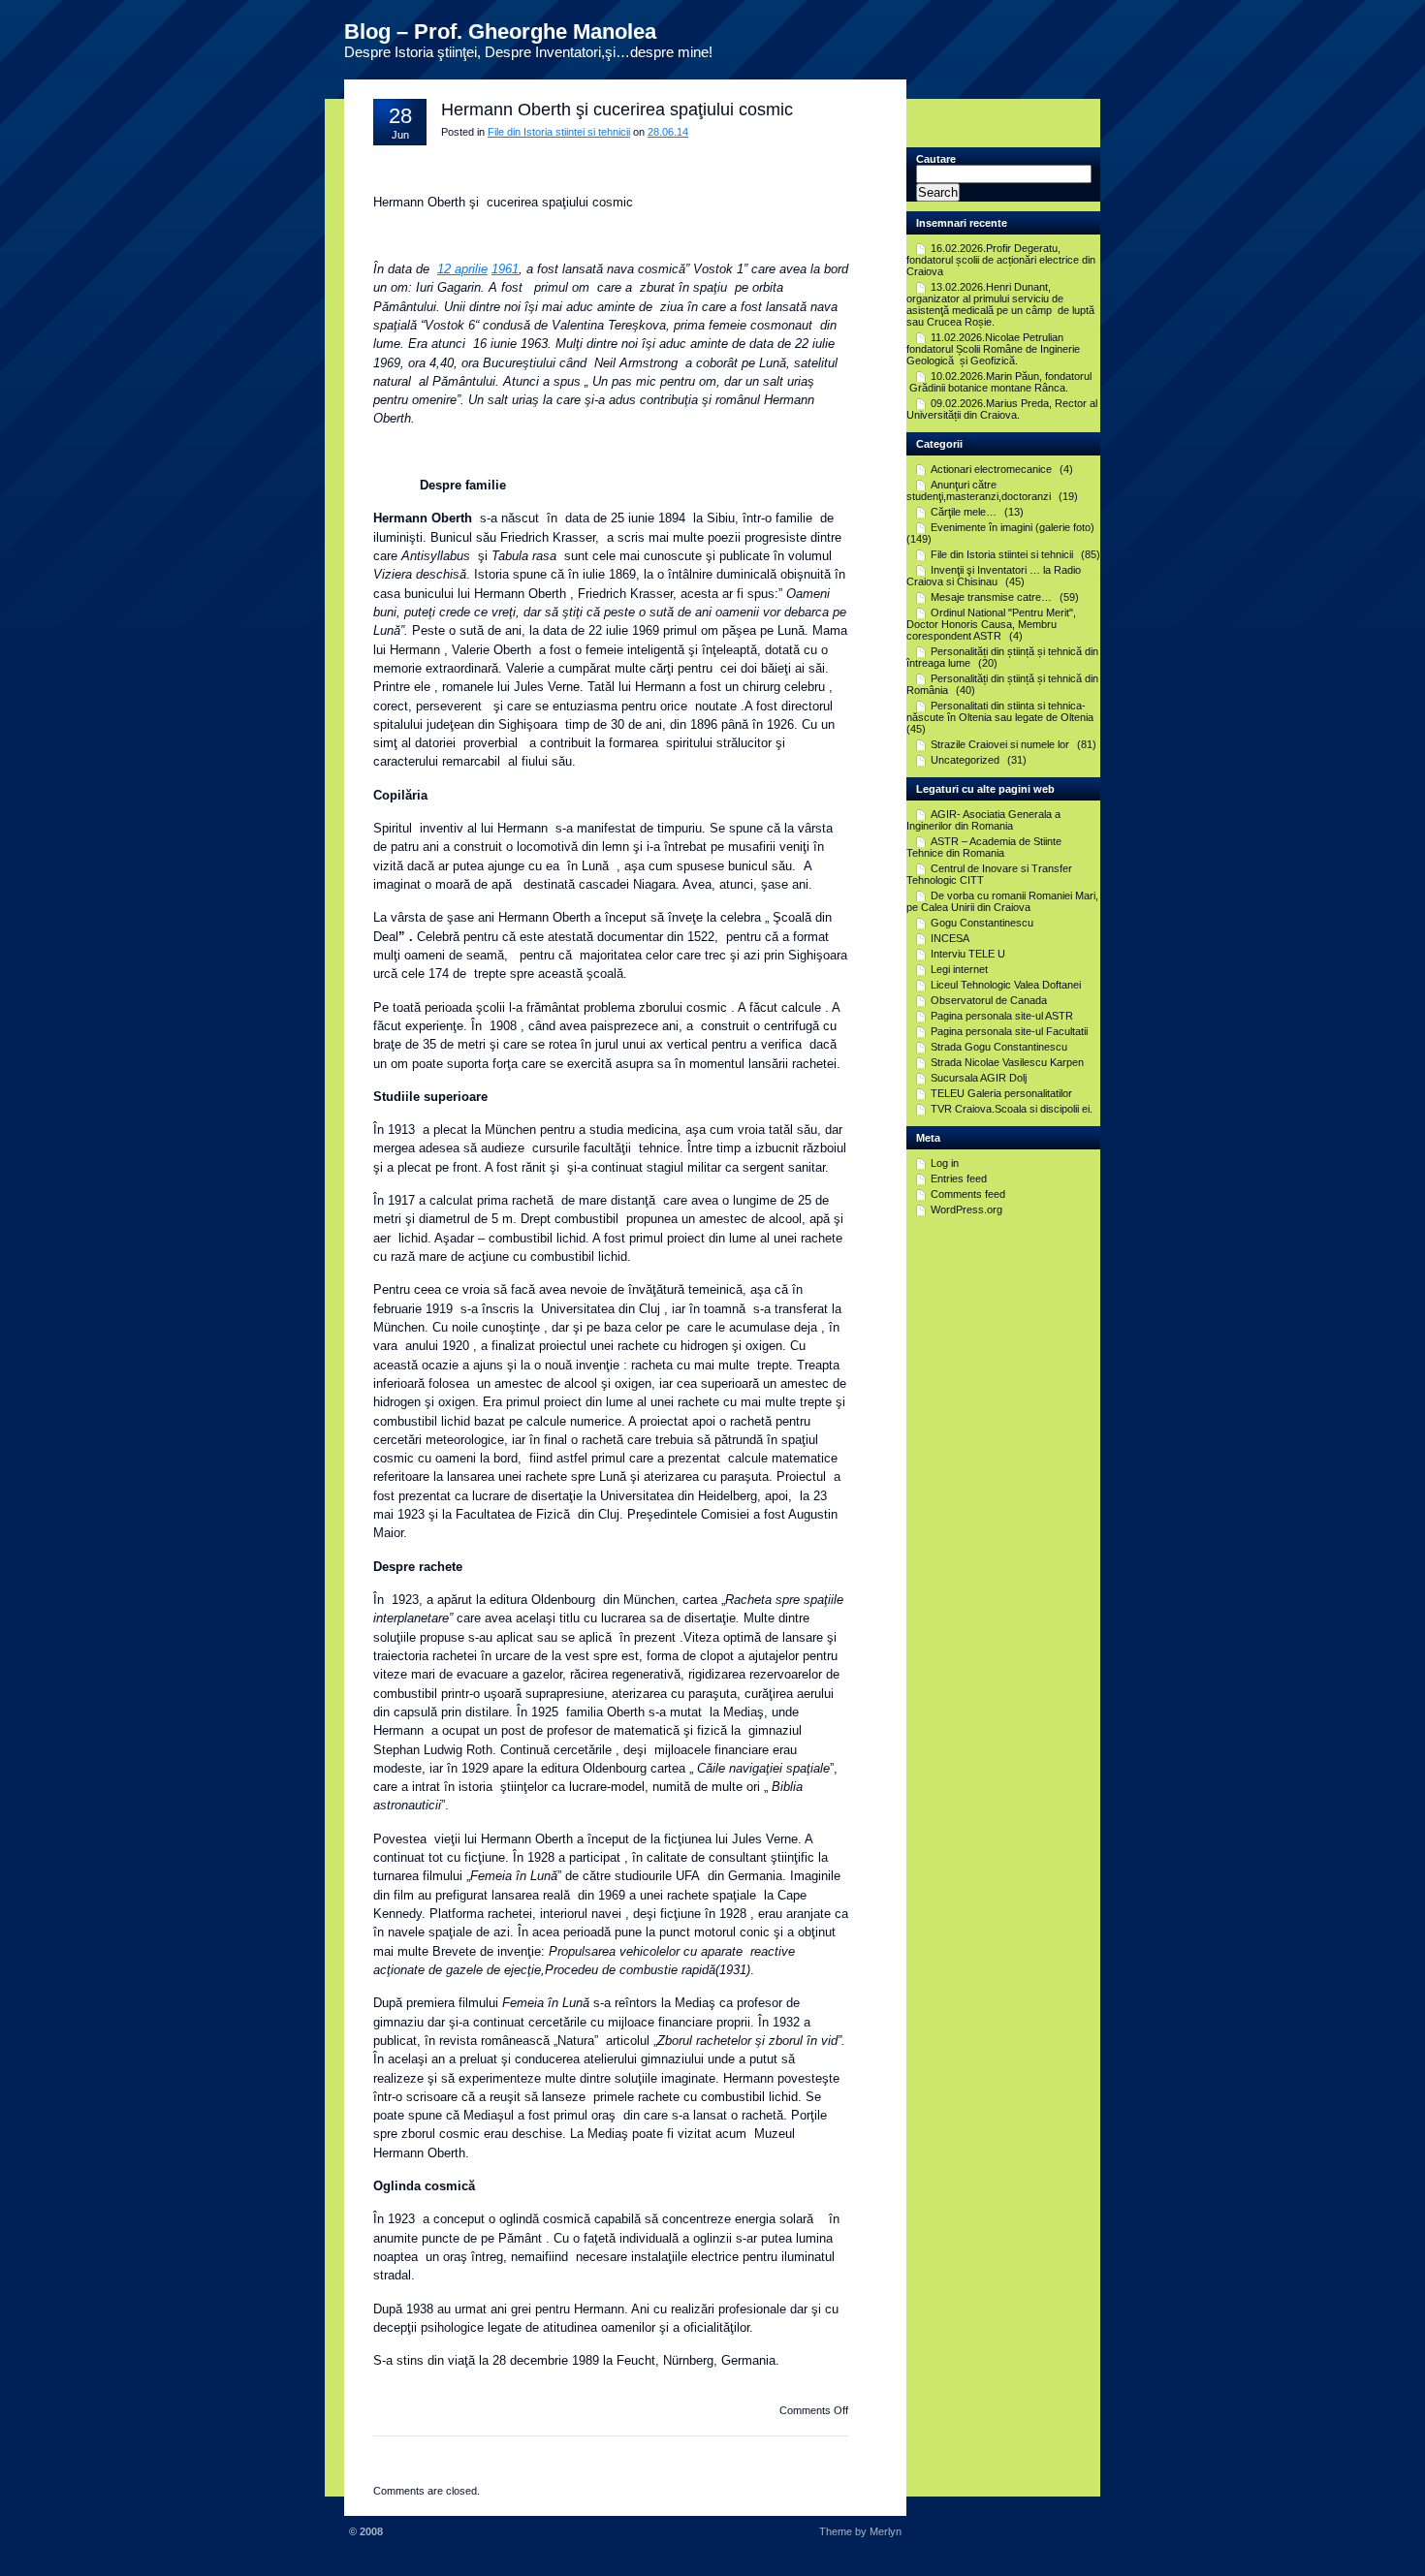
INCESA (950, 938)
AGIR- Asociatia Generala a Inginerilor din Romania (983, 820)
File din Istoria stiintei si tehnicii (559, 132)
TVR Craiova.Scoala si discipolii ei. (1012, 1109)
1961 (505, 269)
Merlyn (886, 2531)
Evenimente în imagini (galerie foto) (1013, 527)
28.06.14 (668, 132)
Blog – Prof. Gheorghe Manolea (500, 31)
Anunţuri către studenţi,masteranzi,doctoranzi (979, 490)
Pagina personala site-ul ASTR (1002, 1016)
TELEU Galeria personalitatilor (1001, 1093)
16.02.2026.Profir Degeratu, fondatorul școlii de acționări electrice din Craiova (1001, 260)
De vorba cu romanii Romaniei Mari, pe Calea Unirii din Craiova (1002, 901)
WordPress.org (966, 1209)
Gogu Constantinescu (982, 923)
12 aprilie (462, 269)
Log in (945, 1163)
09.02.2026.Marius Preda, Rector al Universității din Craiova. (1002, 409)
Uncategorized (965, 760)
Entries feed (959, 1178)
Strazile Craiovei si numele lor (1000, 744)
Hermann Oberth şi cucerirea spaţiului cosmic (617, 110)
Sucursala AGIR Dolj (979, 1078)
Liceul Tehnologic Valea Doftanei (1006, 985)
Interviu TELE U (968, 954)
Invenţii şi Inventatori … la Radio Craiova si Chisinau (994, 576)
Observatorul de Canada (989, 1000)
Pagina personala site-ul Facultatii (1009, 1031)
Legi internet (959, 969)
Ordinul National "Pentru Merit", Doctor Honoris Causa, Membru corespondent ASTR (991, 624)
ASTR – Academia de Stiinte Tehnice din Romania (984, 847)
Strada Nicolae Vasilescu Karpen (1007, 1062)
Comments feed (968, 1194)
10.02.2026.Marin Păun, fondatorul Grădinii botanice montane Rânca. (999, 382)
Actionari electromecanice (991, 469)
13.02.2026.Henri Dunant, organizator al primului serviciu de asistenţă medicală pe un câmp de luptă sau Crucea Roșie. (1000, 304)
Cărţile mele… (964, 512)
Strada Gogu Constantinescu (999, 1047)
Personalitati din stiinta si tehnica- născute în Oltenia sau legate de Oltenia (1000, 711)
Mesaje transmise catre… (991, 597)
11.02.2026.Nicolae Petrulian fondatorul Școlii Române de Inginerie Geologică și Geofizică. (993, 349)
